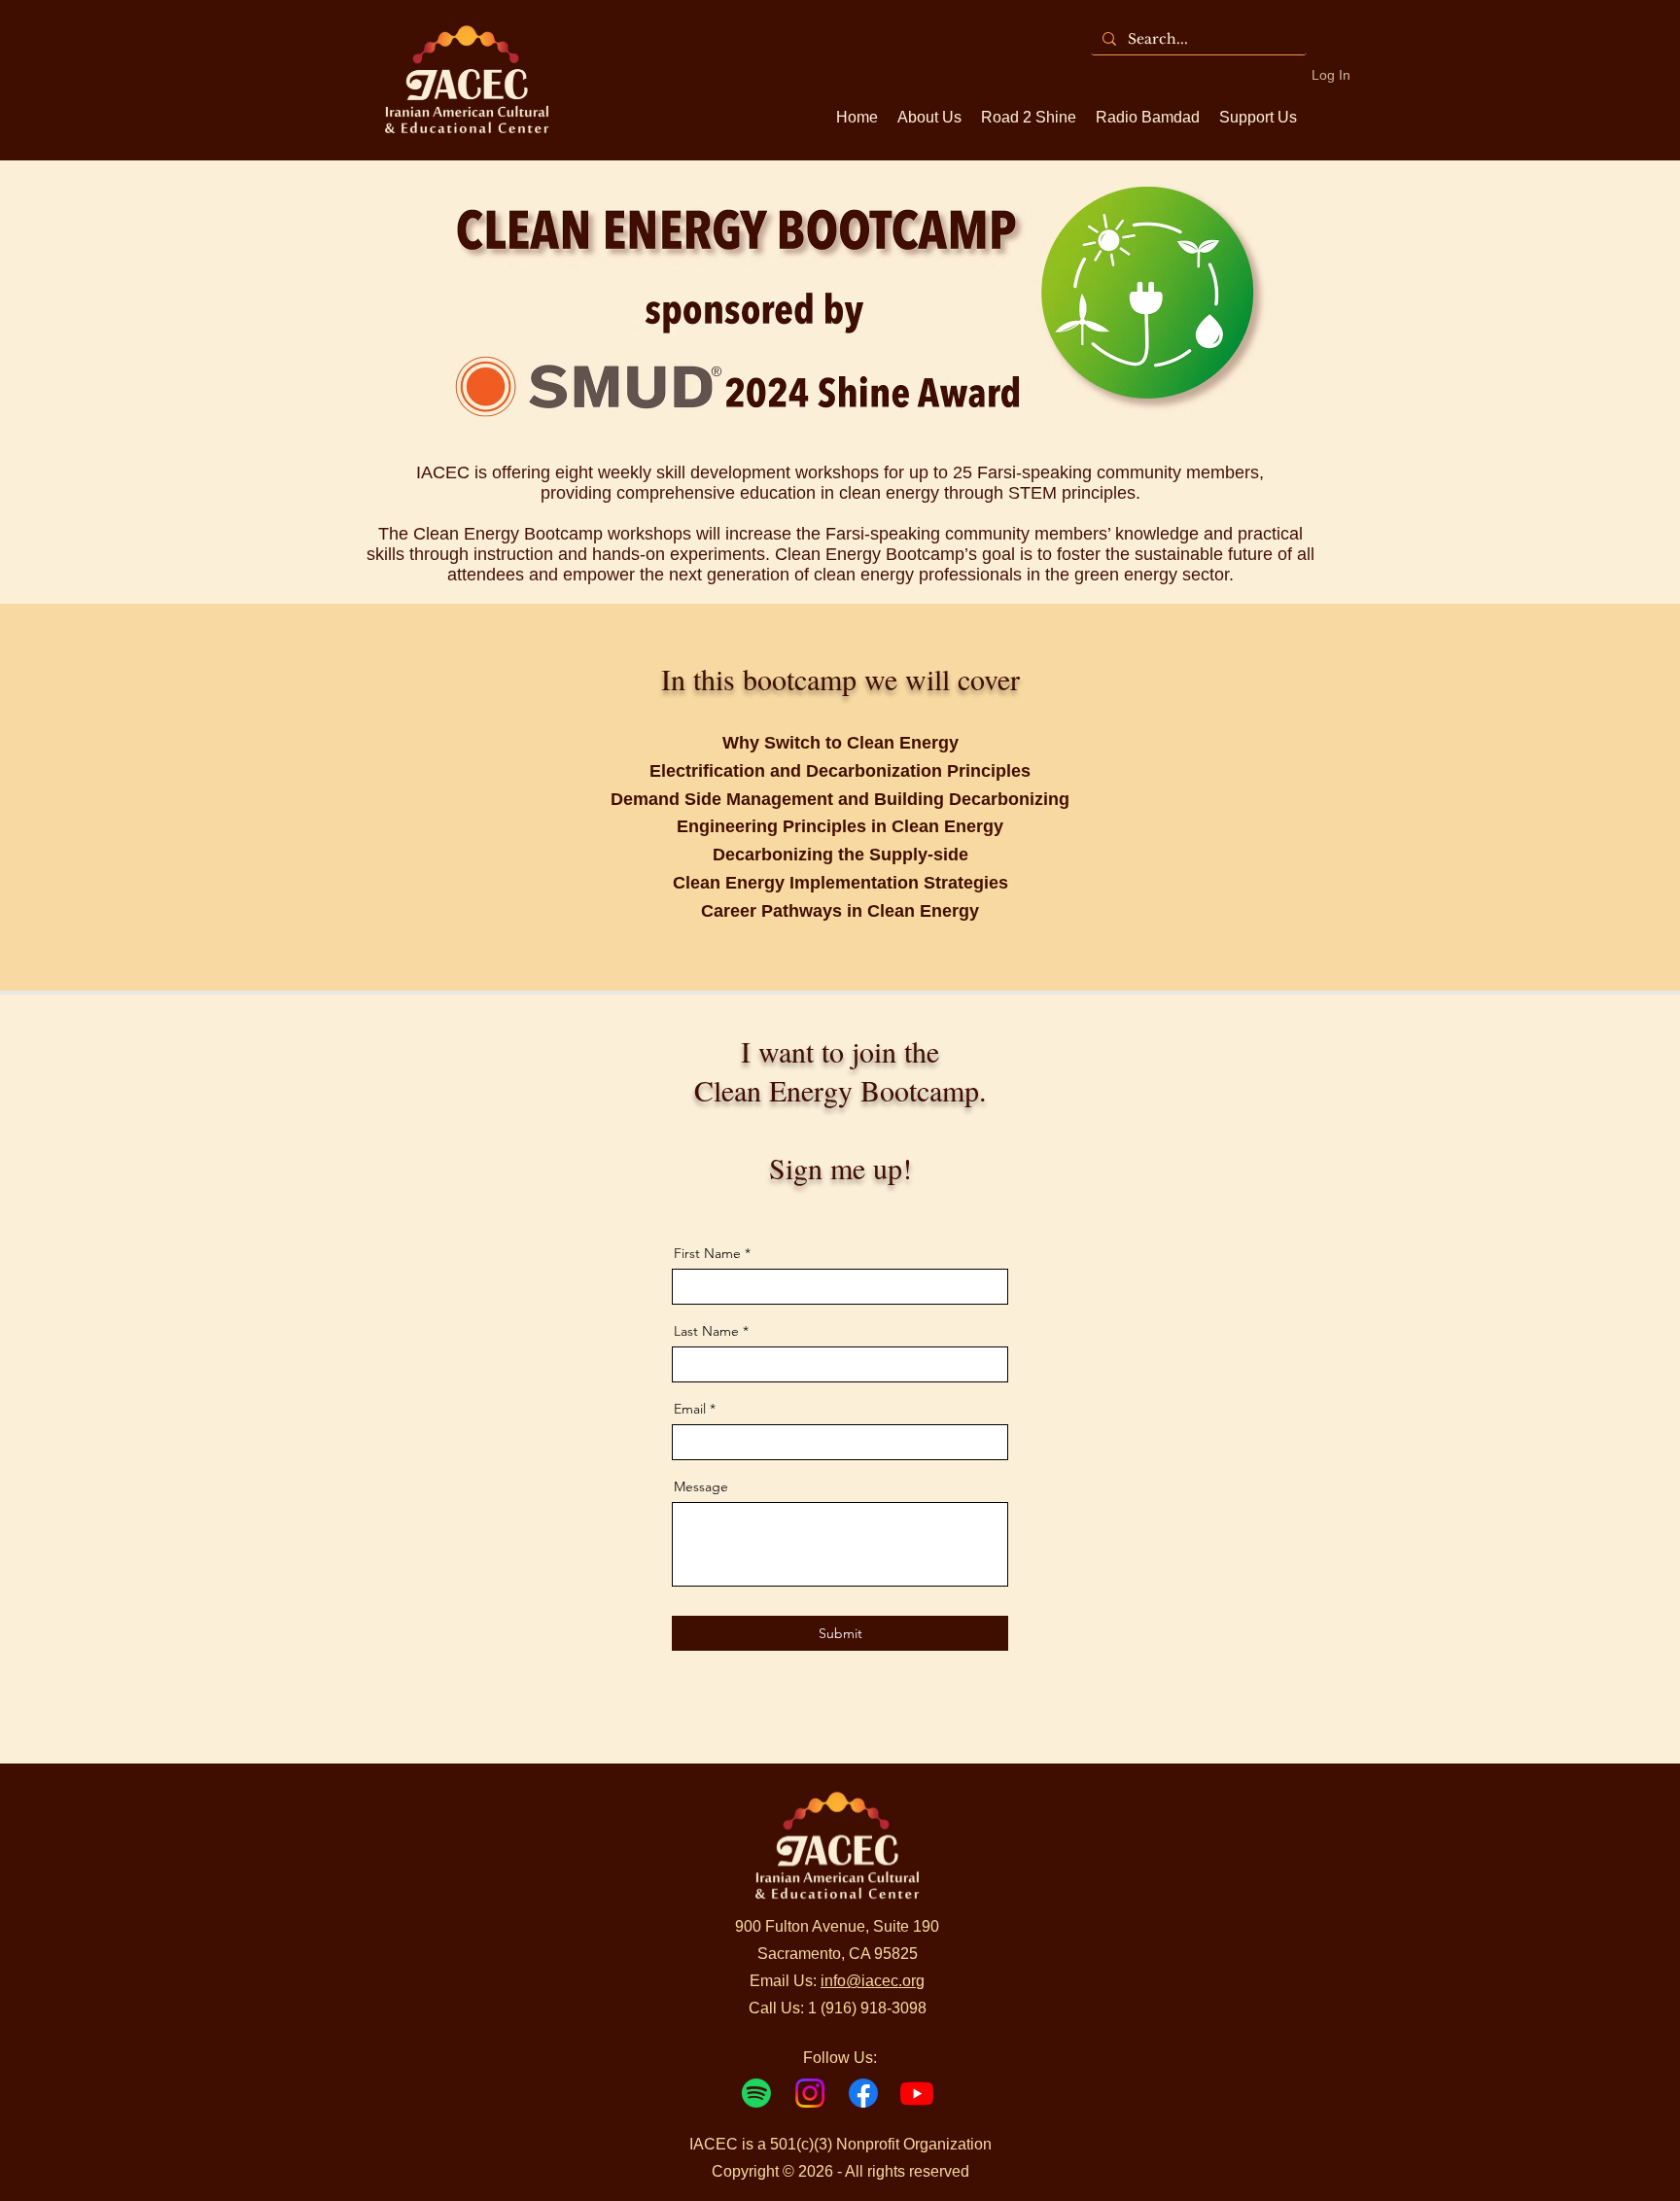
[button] (1258, 118)
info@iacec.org (873, 1981)
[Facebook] (863, 2093)
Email (690, 1409)
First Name (707, 1253)
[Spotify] (756, 2093)
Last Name (706, 1331)
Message (701, 1486)
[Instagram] (810, 2093)
